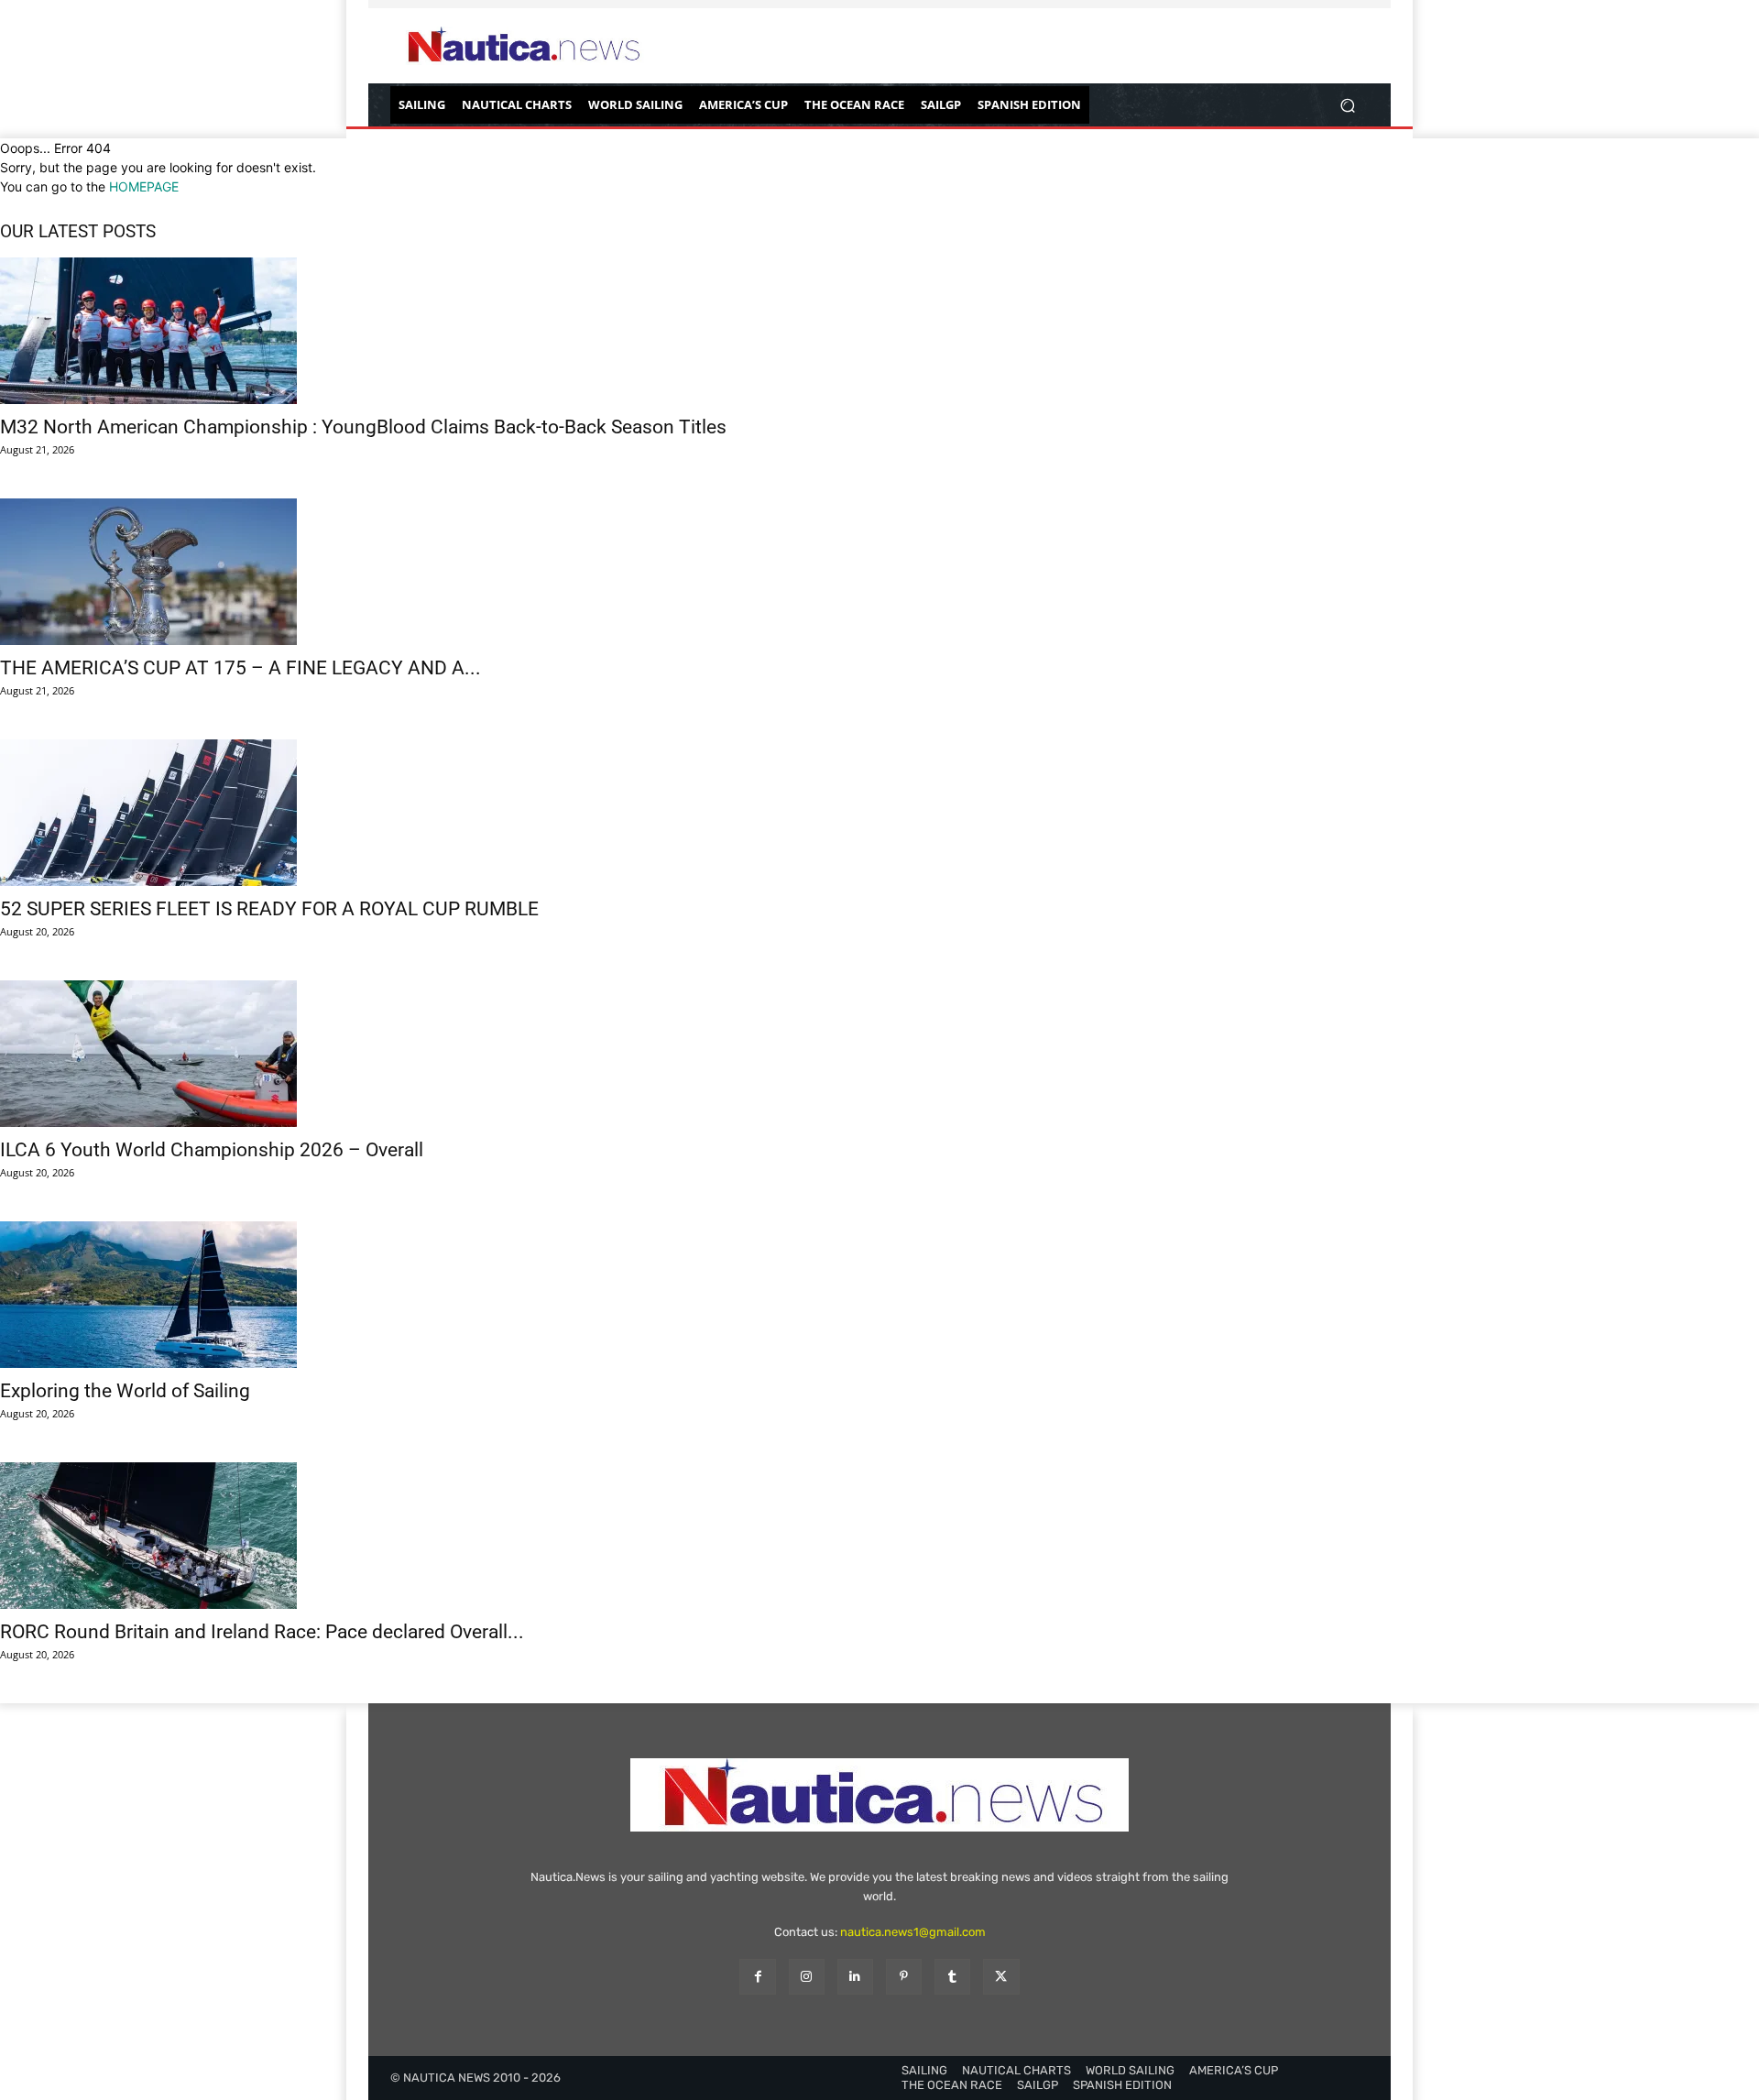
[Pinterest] (904, 1977)
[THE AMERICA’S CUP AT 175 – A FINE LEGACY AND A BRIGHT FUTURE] (879, 572)
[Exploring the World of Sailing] (879, 1295)
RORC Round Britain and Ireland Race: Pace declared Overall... (262, 1632)
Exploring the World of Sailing (125, 1391)
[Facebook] (757, 1977)
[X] (1001, 1977)
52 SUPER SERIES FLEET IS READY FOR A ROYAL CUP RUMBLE (269, 909)
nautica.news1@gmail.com (913, 1932)
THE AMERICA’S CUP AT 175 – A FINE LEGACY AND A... (240, 668)
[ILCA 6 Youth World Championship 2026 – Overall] (879, 1054)
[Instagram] (807, 1977)
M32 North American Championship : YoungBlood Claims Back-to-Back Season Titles (363, 427)
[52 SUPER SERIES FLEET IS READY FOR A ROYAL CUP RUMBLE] (879, 813)
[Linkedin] (855, 1977)
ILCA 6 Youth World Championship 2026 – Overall (212, 1150)
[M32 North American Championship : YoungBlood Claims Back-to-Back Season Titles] (879, 331)
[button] (1347, 105)
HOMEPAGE (144, 186)
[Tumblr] (952, 1977)
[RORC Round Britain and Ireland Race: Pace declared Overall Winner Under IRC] (879, 1536)
